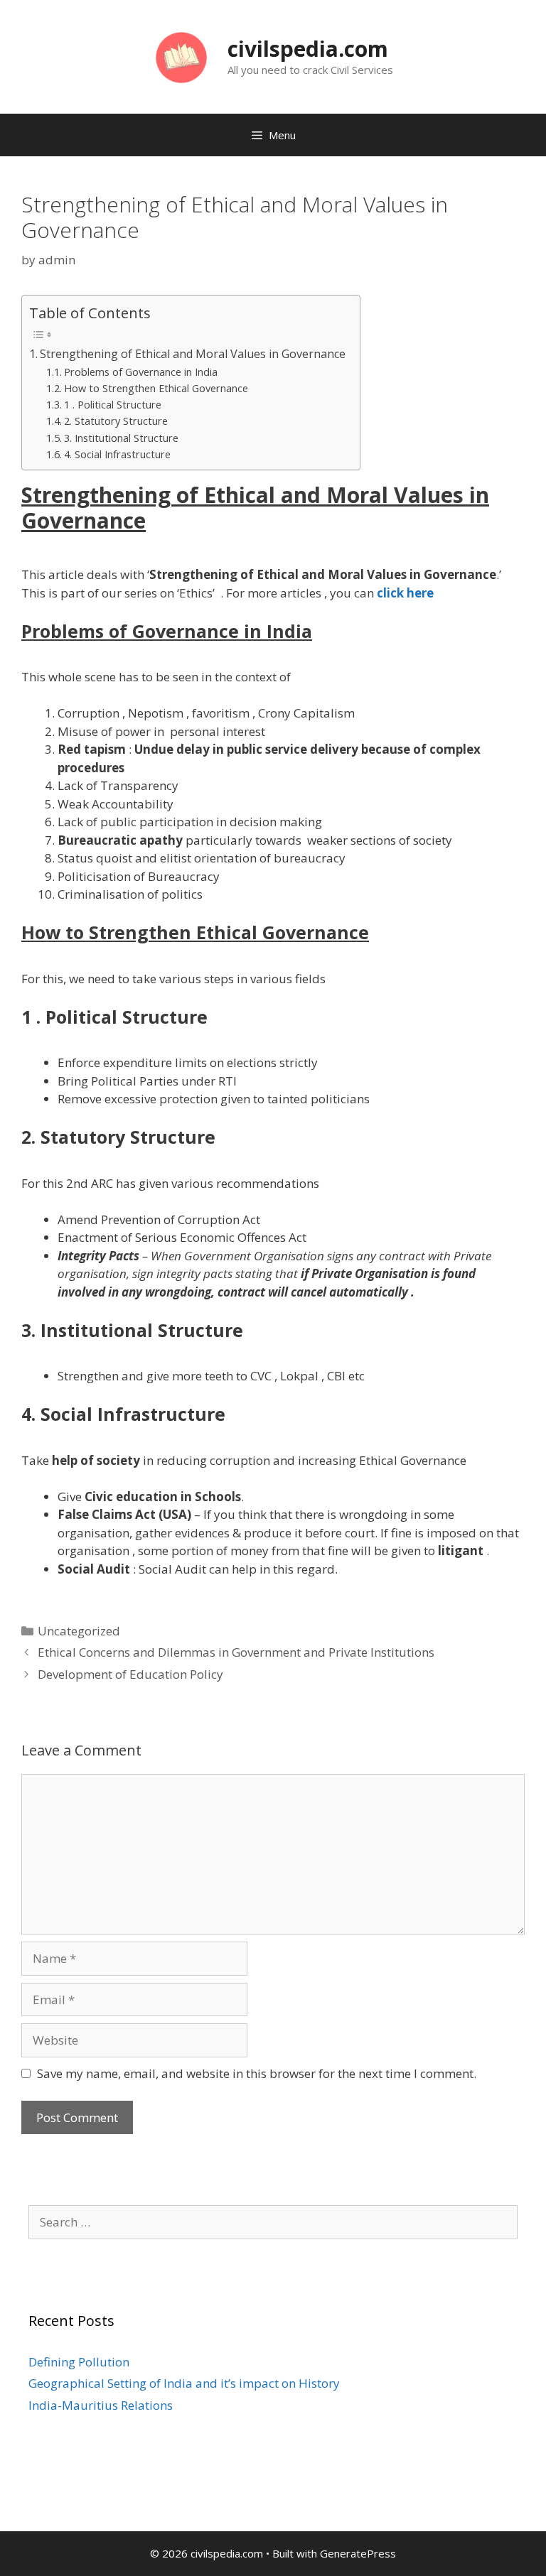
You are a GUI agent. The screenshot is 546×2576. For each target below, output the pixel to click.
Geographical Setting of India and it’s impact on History (184, 2383)
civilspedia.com (308, 49)
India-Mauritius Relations (101, 2405)
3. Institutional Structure (121, 438)
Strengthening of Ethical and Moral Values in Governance (193, 354)
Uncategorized (79, 1631)
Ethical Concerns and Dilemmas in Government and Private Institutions (236, 1652)
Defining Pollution (79, 2362)
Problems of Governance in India (141, 372)
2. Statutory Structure (116, 421)
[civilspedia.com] (181, 56)
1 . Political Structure (113, 404)
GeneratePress (358, 2553)
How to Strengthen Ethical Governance (156, 388)
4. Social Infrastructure (117, 454)
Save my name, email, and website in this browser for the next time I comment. (257, 2073)
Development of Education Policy (130, 1674)
